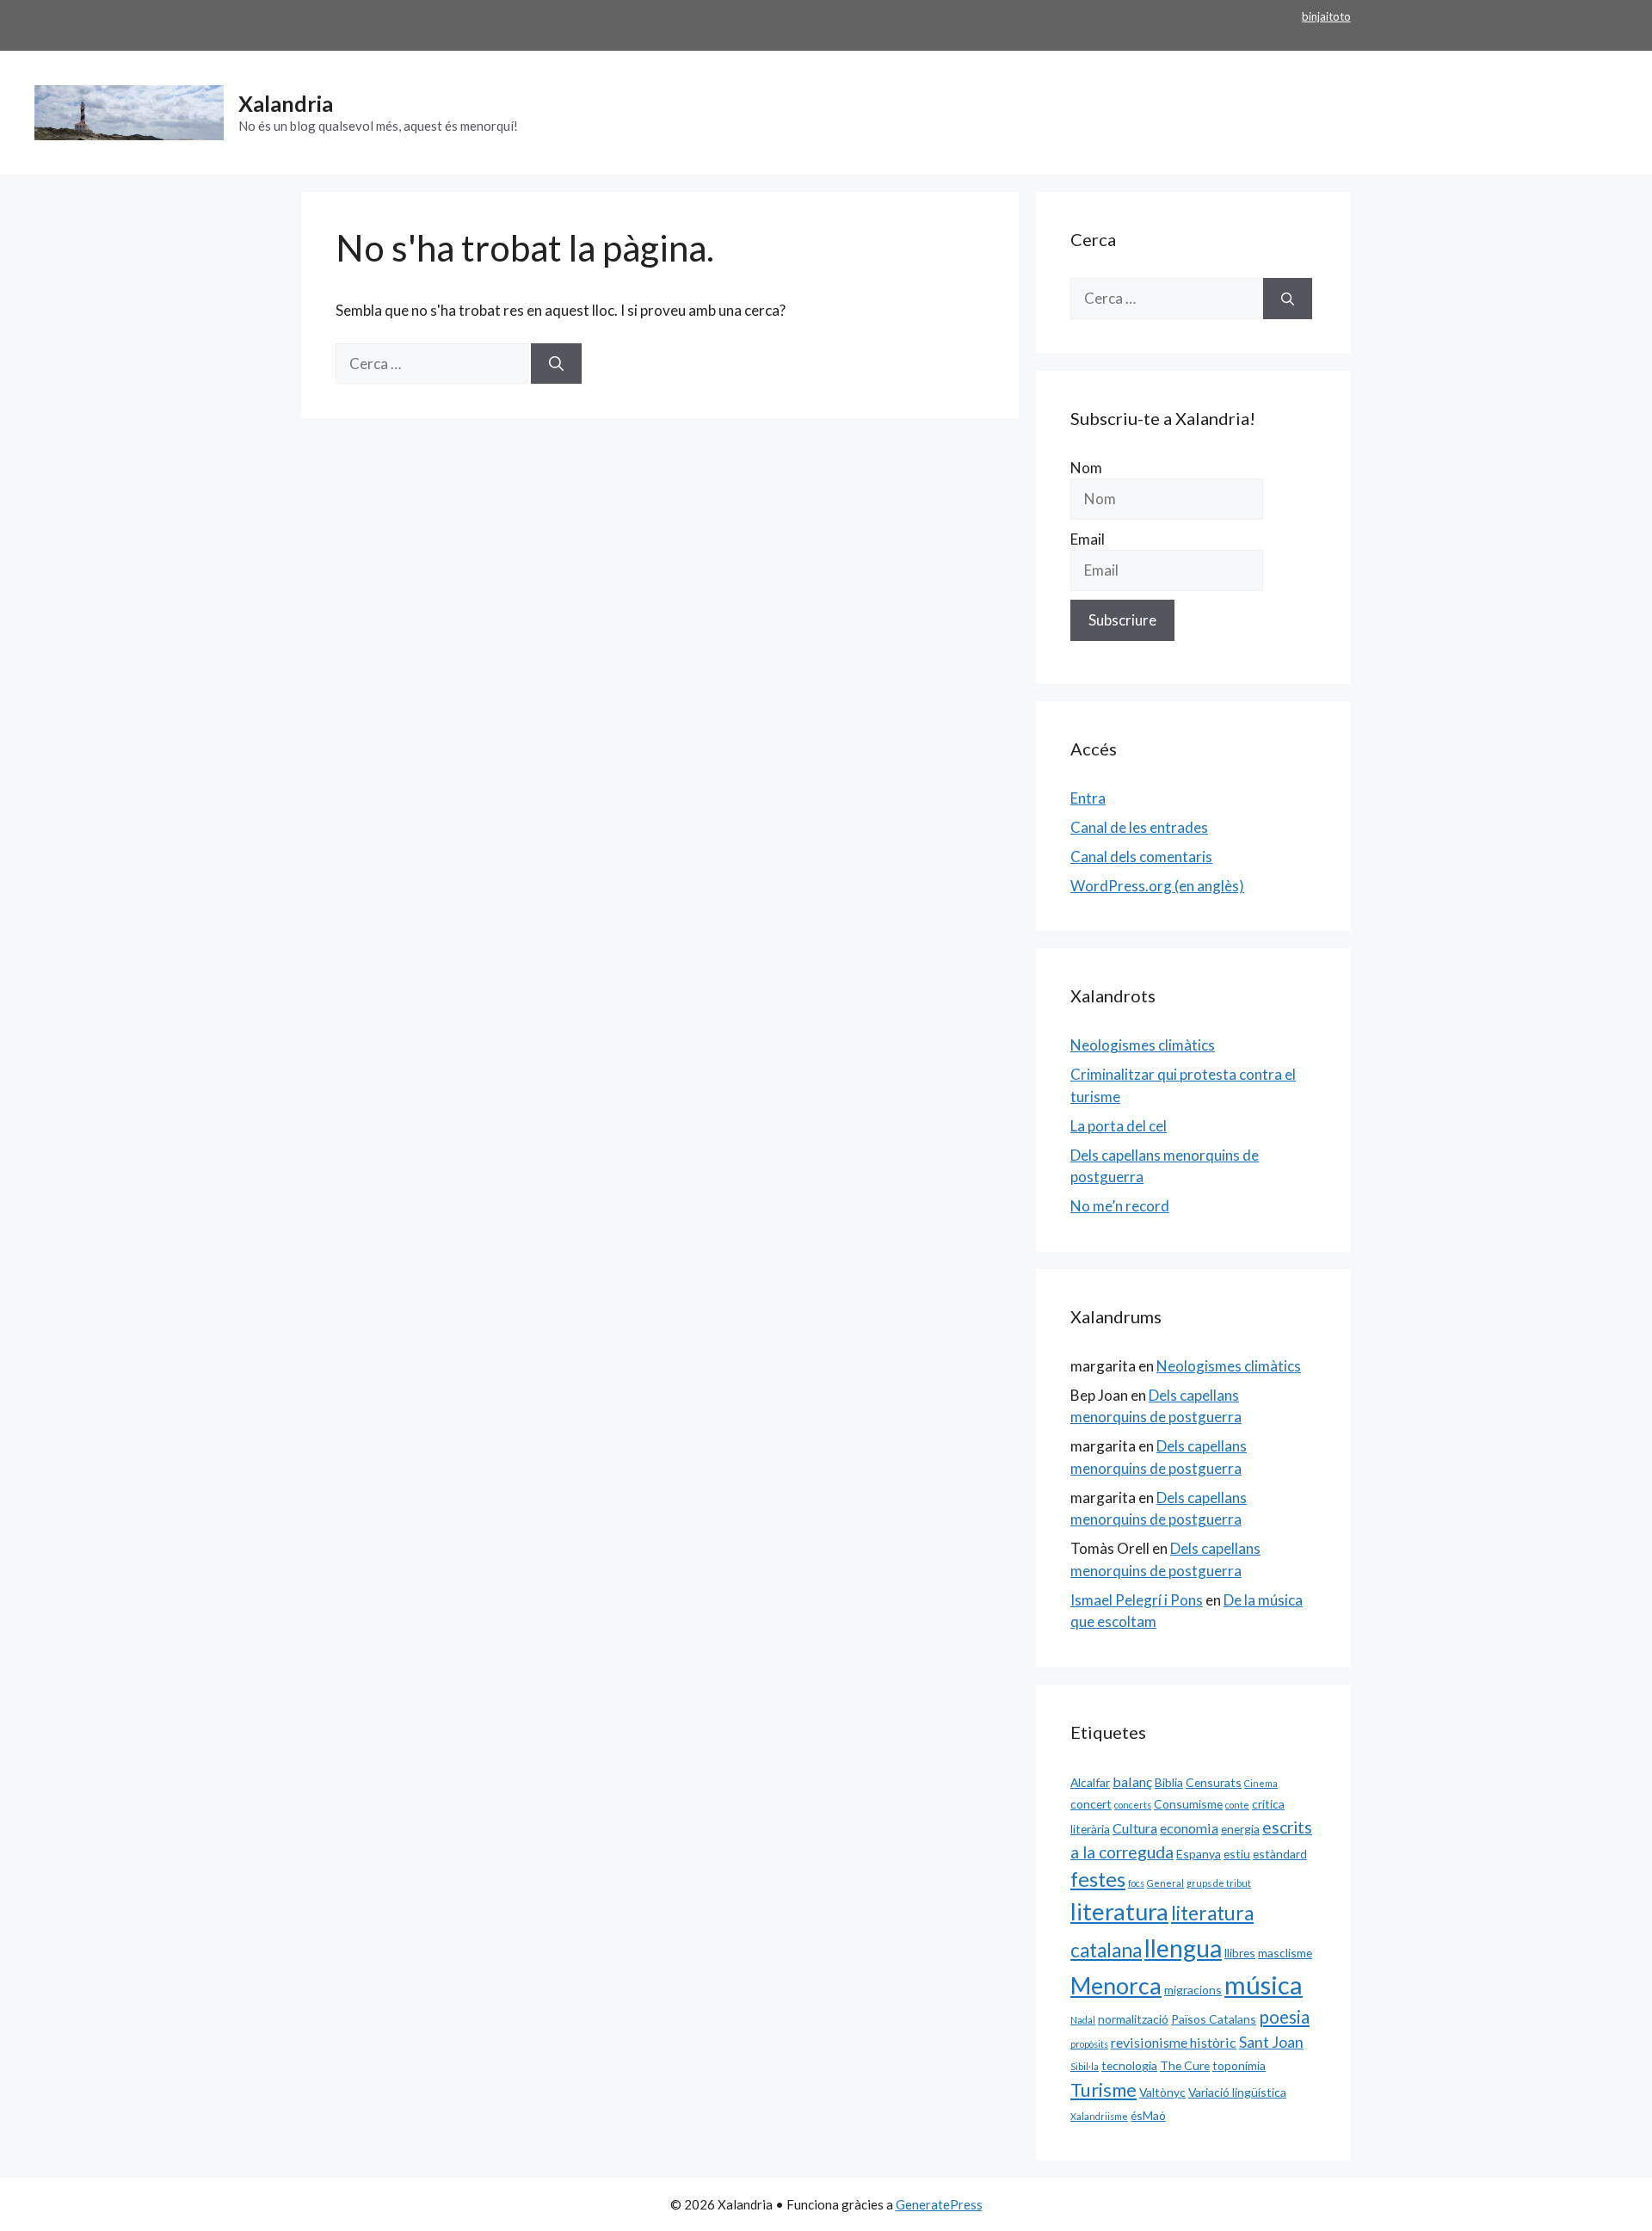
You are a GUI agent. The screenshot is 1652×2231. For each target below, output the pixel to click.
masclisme (1285, 1953)
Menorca (1116, 1986)
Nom (1086, 468)
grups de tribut (1219, 1883)
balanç (1132, 1781)
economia (1189, 1828)
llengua (1183, 1948)
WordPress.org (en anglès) (1157, 886)
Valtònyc (1162, 2092)
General (1165, 1883)
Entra (1088, 798)
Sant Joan (1271, 2042)
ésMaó (1148, 2115)
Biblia (1169, 1782)
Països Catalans (1214, 2019)
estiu (1237, 1854)
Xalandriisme (1099, 2116)
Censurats (1214, 1782)
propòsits (1089, 2044)
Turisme (1103, 2090)
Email (1088, 539)
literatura (1119, 1911)
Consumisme (1188, 1804)
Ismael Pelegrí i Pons (1137, 1600)
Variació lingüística (1237, 2092)
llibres (1240, 1953)
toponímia (1239, 2065)
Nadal (1083, 2020)
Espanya (1199, 1854)
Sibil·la (1085, 2066)
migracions (1193, 1990)
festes (1098, 1879)
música (1264, 1984)
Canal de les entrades (1139, 827)
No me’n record (1120, 1206)
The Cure (1185, 2065)
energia (1240, 1829)
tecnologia (1129, 2065)
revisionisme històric (1174, 2042)
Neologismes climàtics (1143, 1045)
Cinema (1261, 1783)
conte (1237, 1805)
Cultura (1135, 1828)
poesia (1284, 2017)
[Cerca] (556, 364)
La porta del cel (1119, 1126)
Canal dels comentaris (1141, 857)
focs (1136, 1883)
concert (1091, 1804)
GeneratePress (939, 2204)
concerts (1133, 1805)
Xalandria (286, 103)
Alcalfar (1090, 1782)
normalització (1133, 2019)
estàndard (1280, 1854)
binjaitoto (1326, 16)
